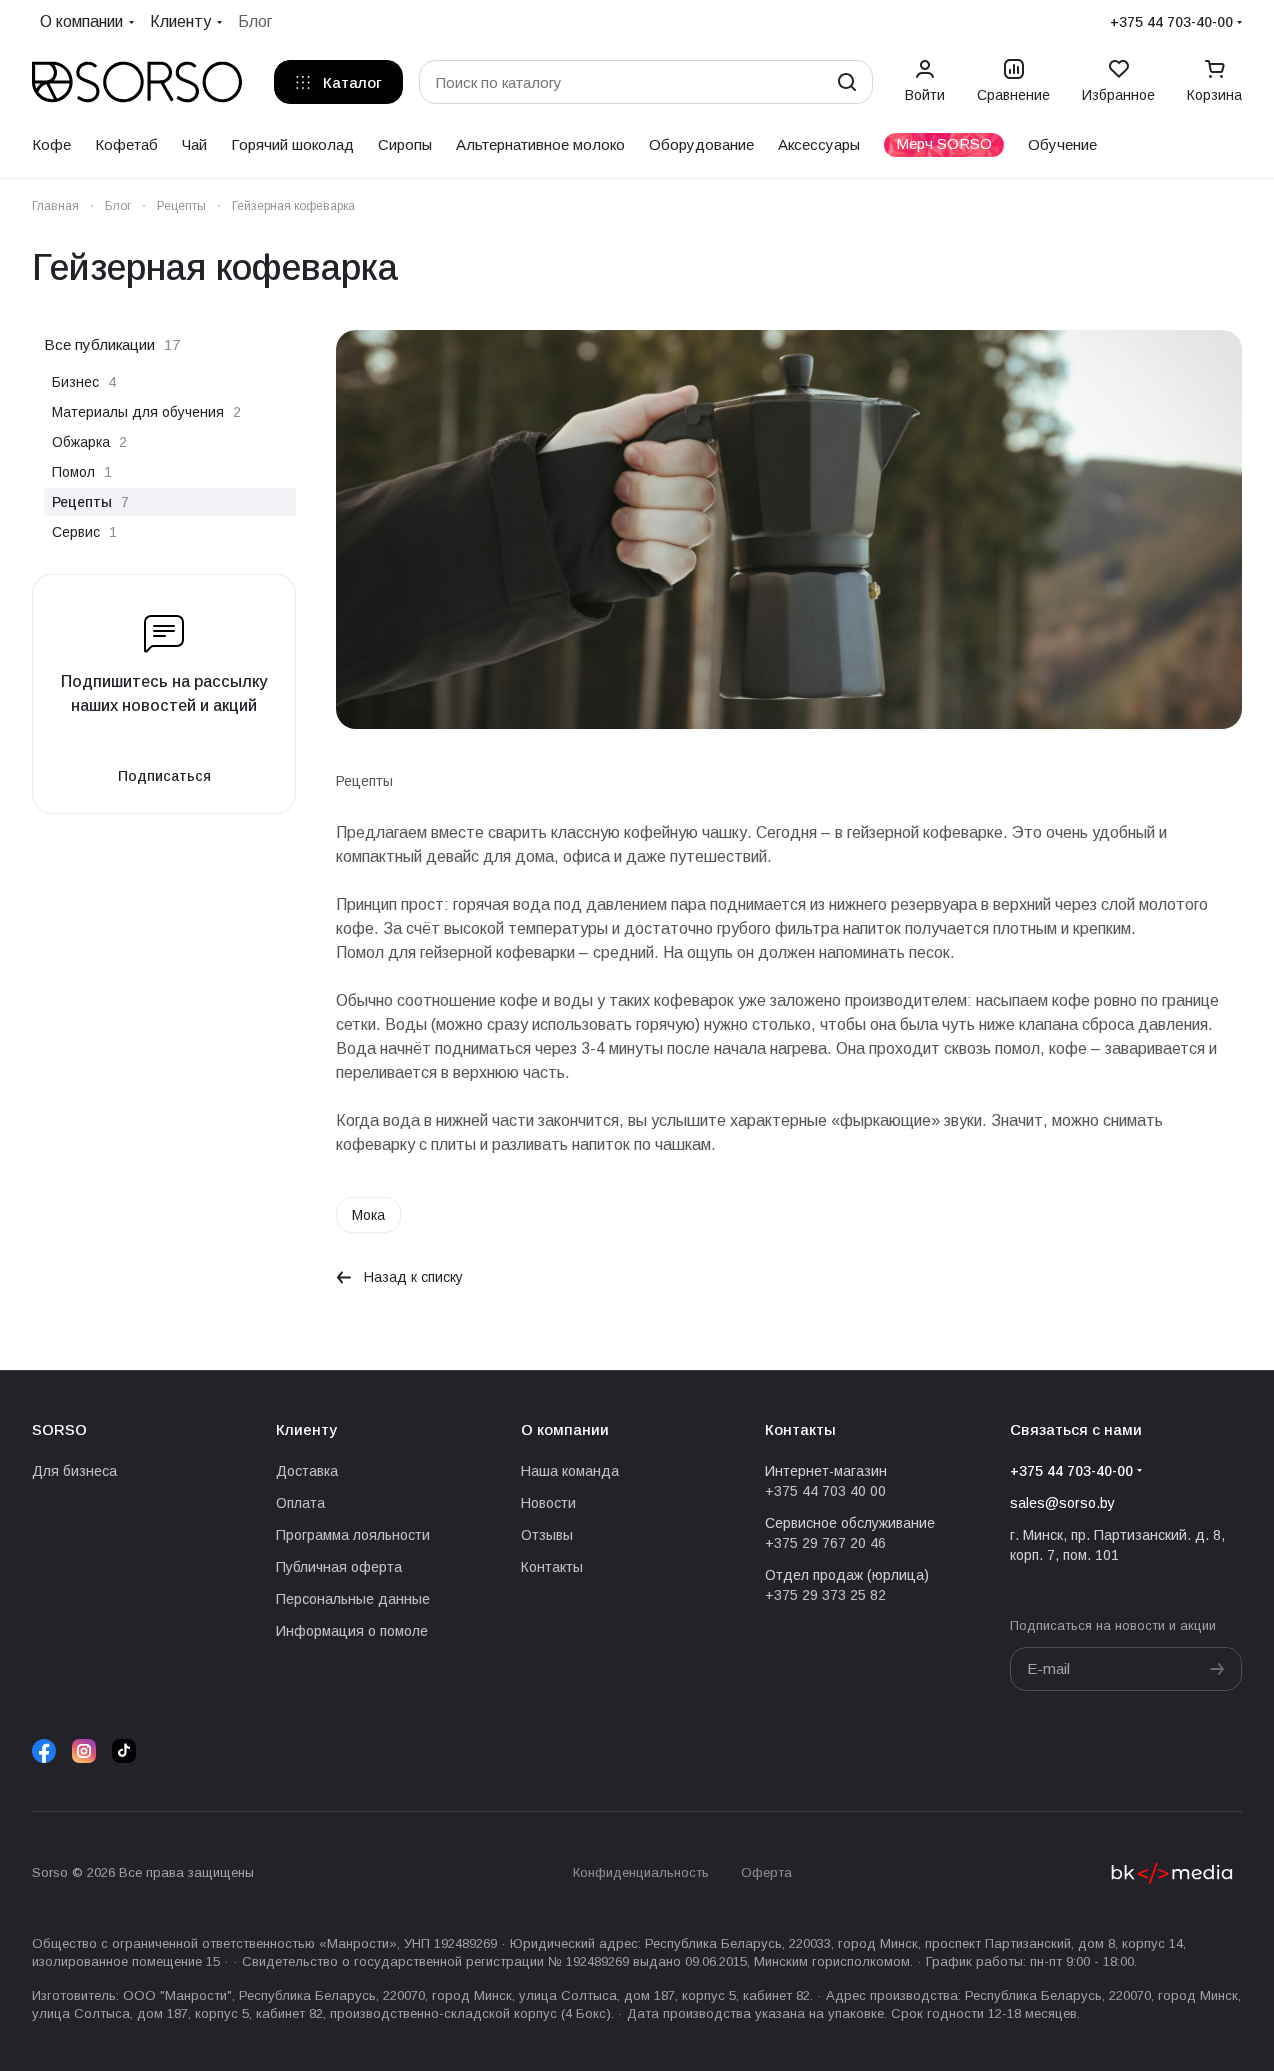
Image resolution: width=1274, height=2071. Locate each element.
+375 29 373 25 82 (825, 1595)
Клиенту (306, 1429)
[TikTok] (124, 1751)
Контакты (552, 1567)
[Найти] (847, 82)
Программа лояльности (353, 1535)
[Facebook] (44, 1751)
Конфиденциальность (641, 1872)
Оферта (766, 1872)
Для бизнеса (74, 1471)
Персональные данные (353, 1599)
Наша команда (570, 1471)
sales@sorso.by (1062, 1503)
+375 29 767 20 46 (825, 1543)
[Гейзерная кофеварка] (789, 529)
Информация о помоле (352, 1631)
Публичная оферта (339, 1567)
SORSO (59, 1429)
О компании (565, 1429)
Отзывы (547, 1535)
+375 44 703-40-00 (1171, 22)
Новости (548, 1503)
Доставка (307, 1471)
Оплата (300, 1503)
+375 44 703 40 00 (825, 1491)
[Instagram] (84, 1751)
